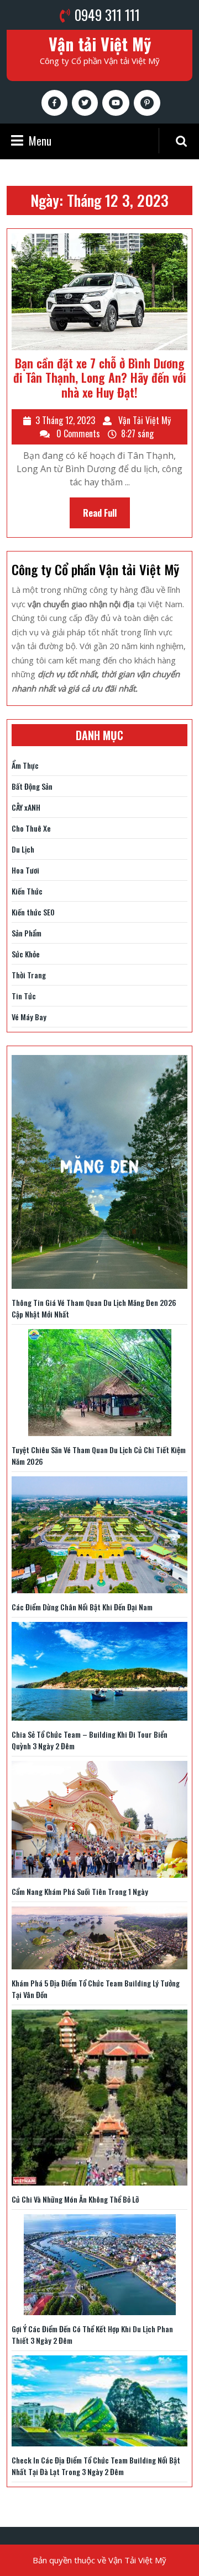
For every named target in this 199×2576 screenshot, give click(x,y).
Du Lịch (23, 849)
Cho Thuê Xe (31, 828)
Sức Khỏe (26, 954)
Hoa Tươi (25, 870)
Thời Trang (29, 975)
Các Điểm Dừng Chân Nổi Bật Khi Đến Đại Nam (82, 1607)
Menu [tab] (40, 141)
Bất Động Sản (32, 786)
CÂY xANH (26, 807)
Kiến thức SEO (33, 912)
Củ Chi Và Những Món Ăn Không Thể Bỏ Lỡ (75, 2199)
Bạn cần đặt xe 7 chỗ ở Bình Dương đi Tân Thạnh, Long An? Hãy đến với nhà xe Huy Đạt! (99, 377)
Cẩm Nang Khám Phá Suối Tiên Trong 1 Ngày (80, 1891)
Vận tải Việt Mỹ (100, 44)
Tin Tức (24, 996)
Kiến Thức (27, 891)
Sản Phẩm (27, 933)
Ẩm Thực (25, 765)
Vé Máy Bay (29, 1017)
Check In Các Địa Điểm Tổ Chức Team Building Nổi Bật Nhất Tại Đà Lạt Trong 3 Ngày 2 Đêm (96, 2466)
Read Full (106, 517)
